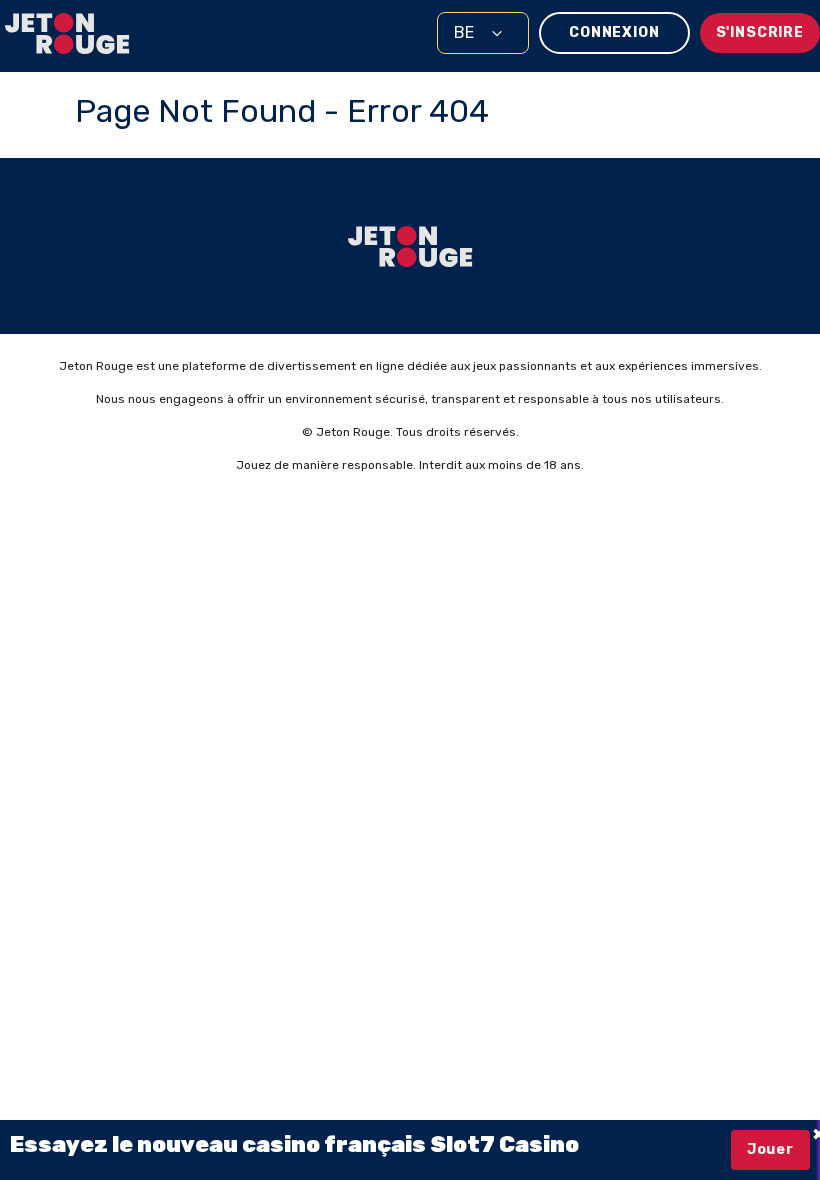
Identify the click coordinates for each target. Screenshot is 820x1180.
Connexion (614, 32)
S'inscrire (760, 32)
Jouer (770, 1149)
